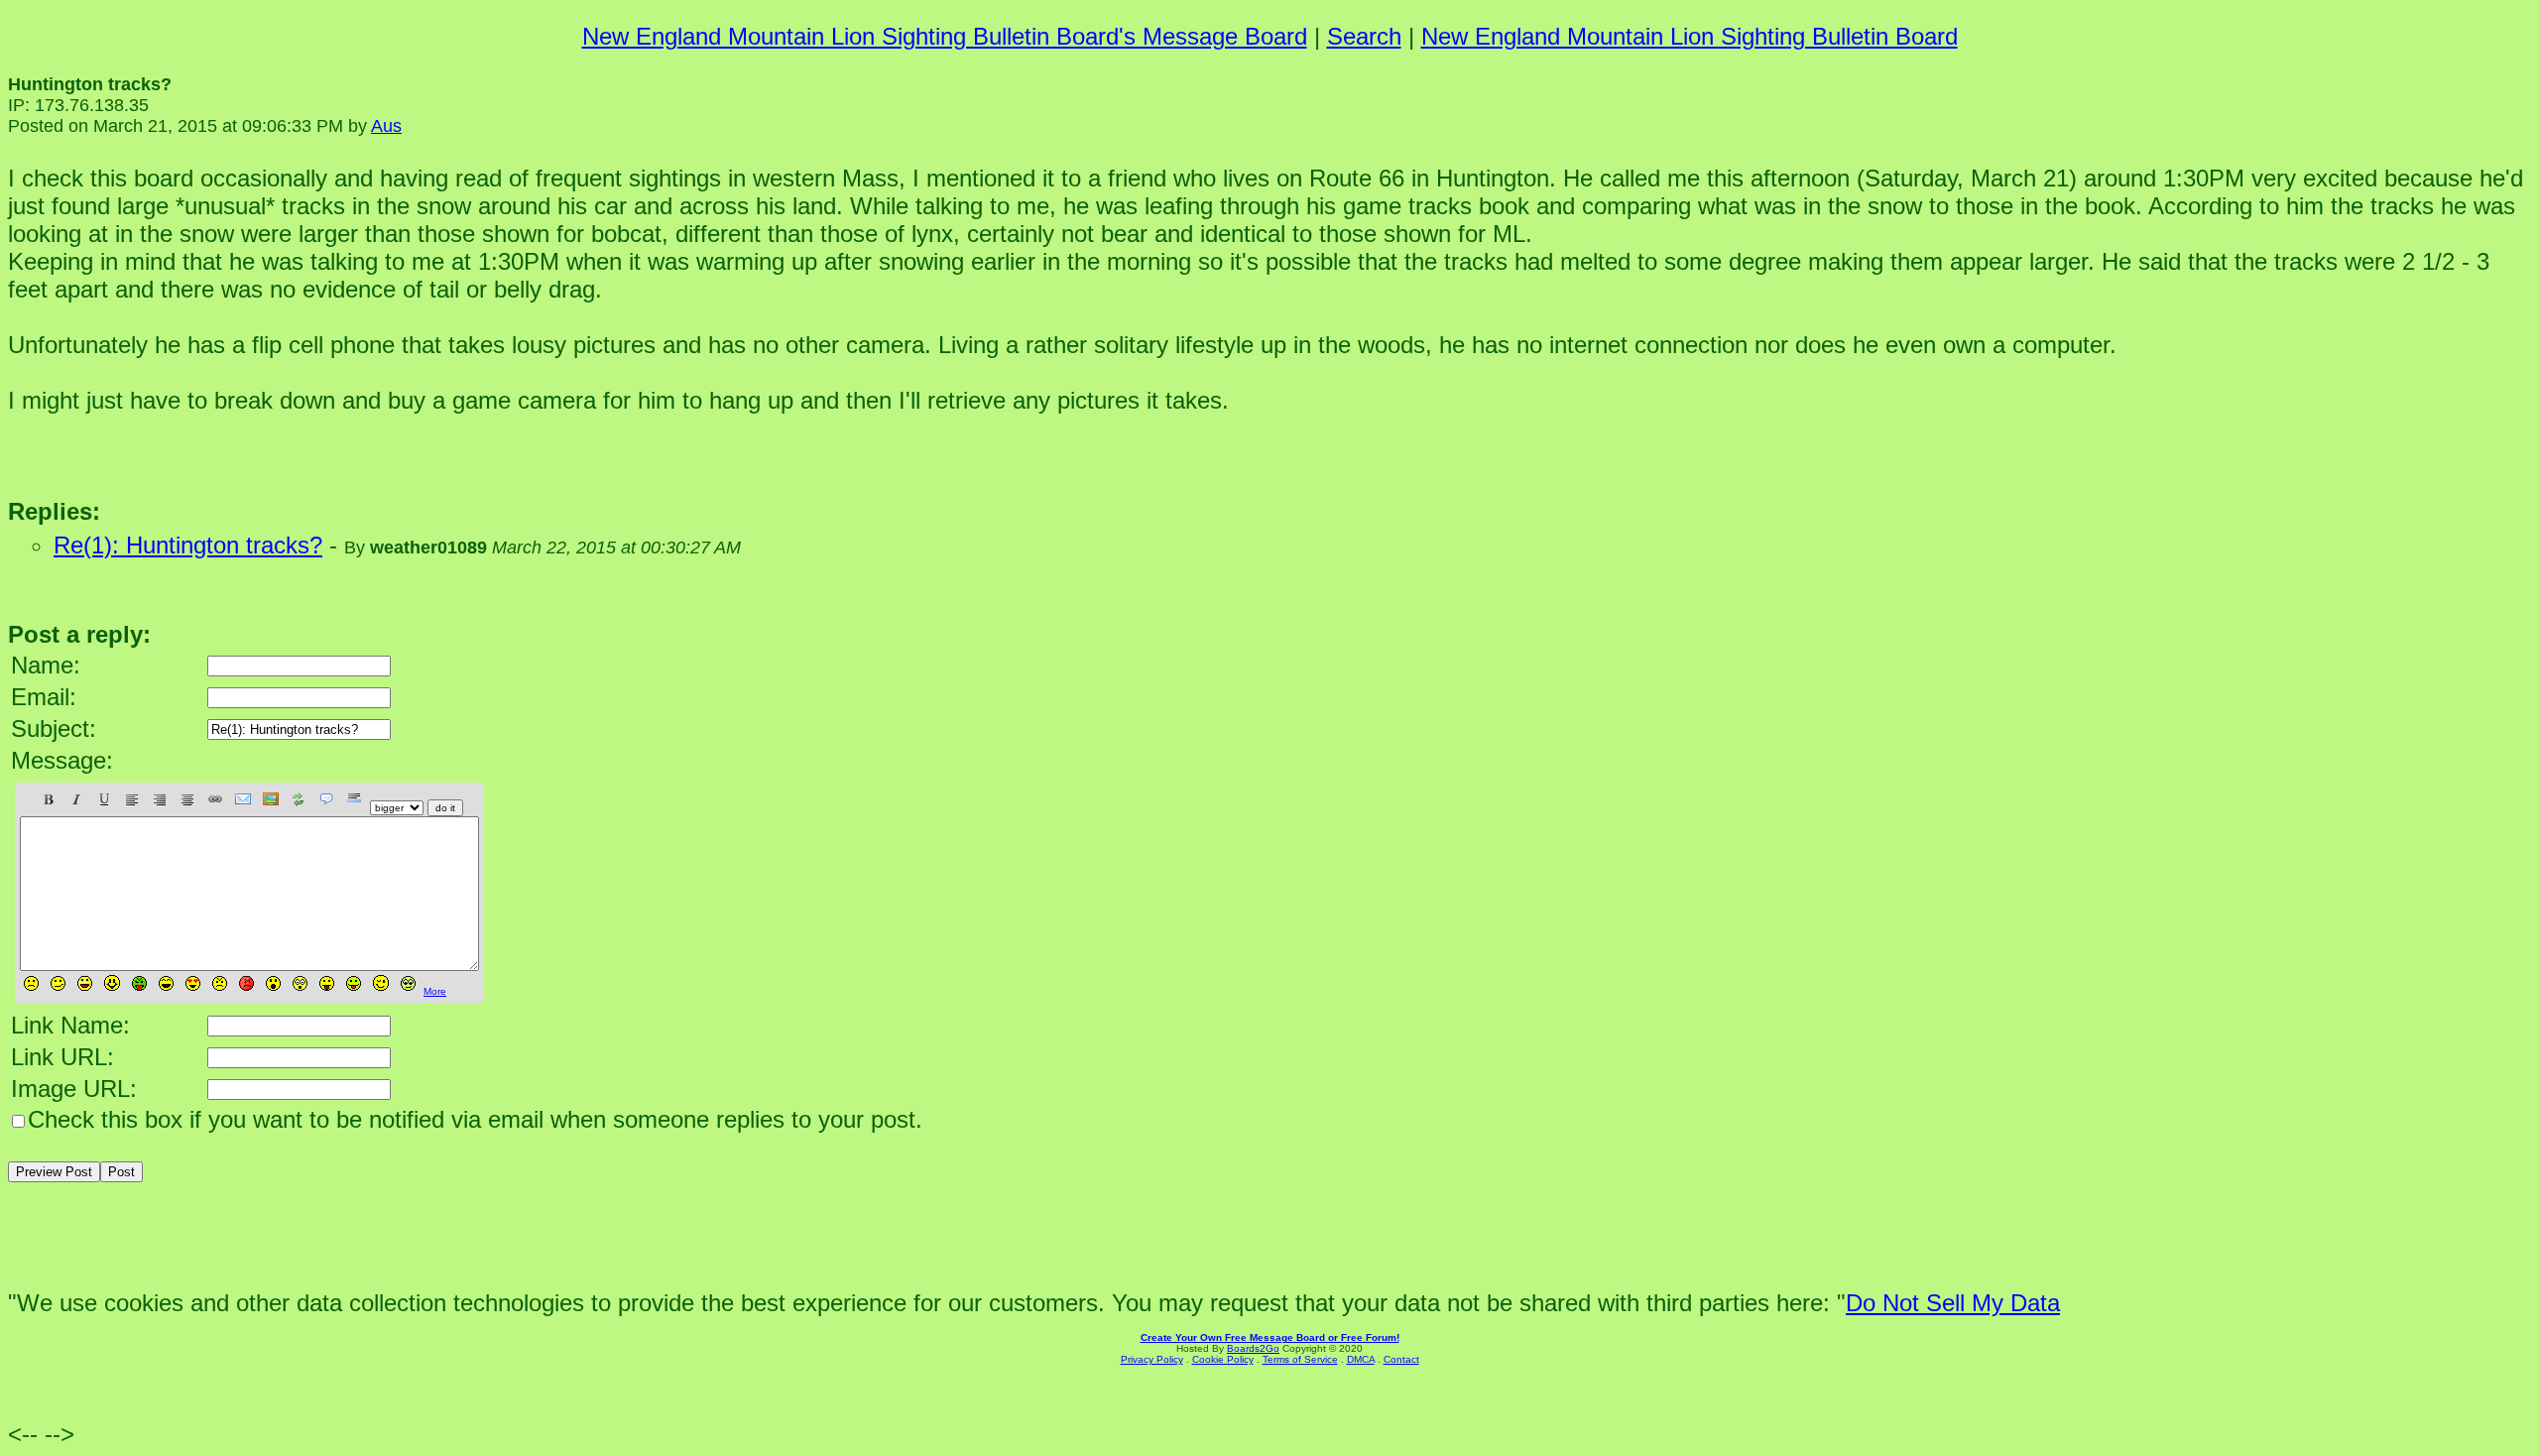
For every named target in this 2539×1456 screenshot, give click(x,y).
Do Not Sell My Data (1953, 1303)
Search (1364, 36)
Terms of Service (1300, 1359)
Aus (386, 126)
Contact (1401, 1359)
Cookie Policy (1223, 1359)
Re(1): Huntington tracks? (188, 545)
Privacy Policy (1152, 1359)
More (435, 991)
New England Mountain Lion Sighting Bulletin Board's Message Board (945, 36)
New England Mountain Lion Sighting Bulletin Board (1690, 36)
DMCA (1361, 1359)
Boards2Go (1253, 1348)
